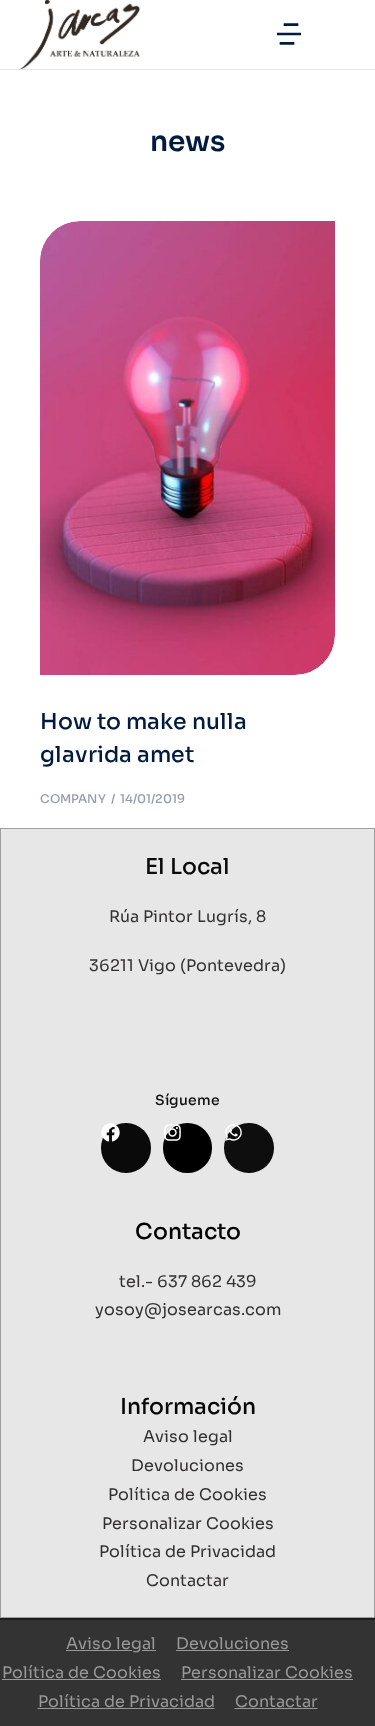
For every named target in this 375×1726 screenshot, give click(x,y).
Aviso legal (111, 1643)
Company (73, 798)
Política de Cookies (81, 1672)
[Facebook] (125, 1147)
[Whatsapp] (248, 1147)
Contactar (276, 1701)
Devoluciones (232, 1643)
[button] (289, 34)
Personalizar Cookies (267, 1672)
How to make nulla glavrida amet (143, 738)
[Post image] (187, 448)
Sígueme (187, 1100)
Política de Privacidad (126, 1701)
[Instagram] (187, 1147)
